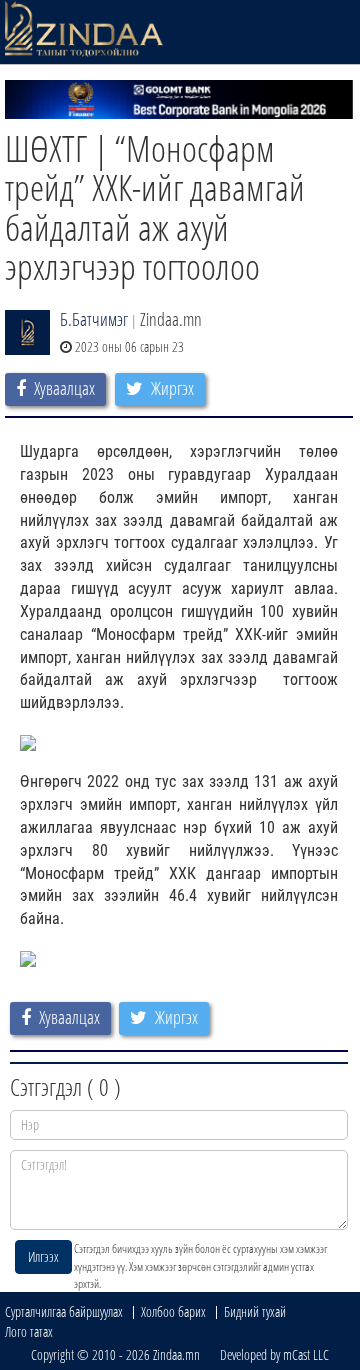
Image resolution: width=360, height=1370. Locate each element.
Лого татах (29, 1331)
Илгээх (43, 1256)
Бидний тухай (255, 1311)
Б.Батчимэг (94, 319)
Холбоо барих (173, 1311)
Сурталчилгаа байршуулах (64, 1311)
